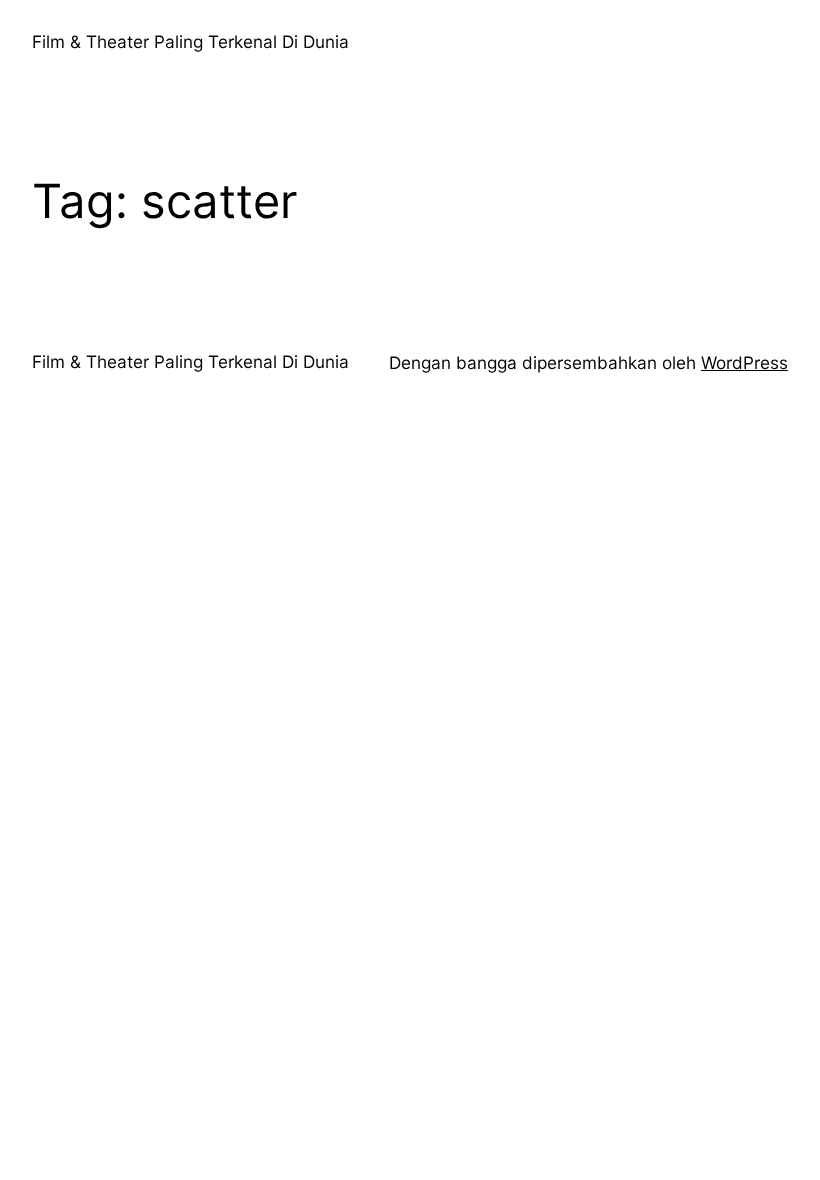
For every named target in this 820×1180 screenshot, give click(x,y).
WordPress (744, 362)
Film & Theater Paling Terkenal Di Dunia (190, 41)
